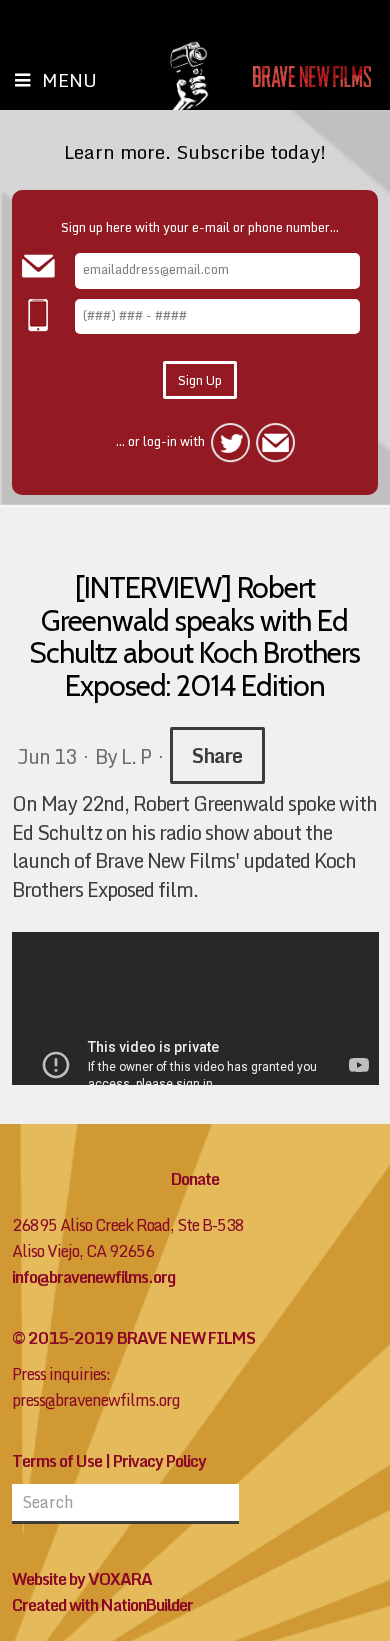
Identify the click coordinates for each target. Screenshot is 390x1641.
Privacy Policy (159, 1461)
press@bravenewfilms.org (96, 1400)
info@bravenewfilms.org (93, 1277)
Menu (69, 80)
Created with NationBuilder (102, 1605)
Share (217, 755)
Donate (195, 1179)
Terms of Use (57, 1461)
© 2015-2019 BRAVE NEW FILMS (133, 1338)
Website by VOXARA (82, 1579)
